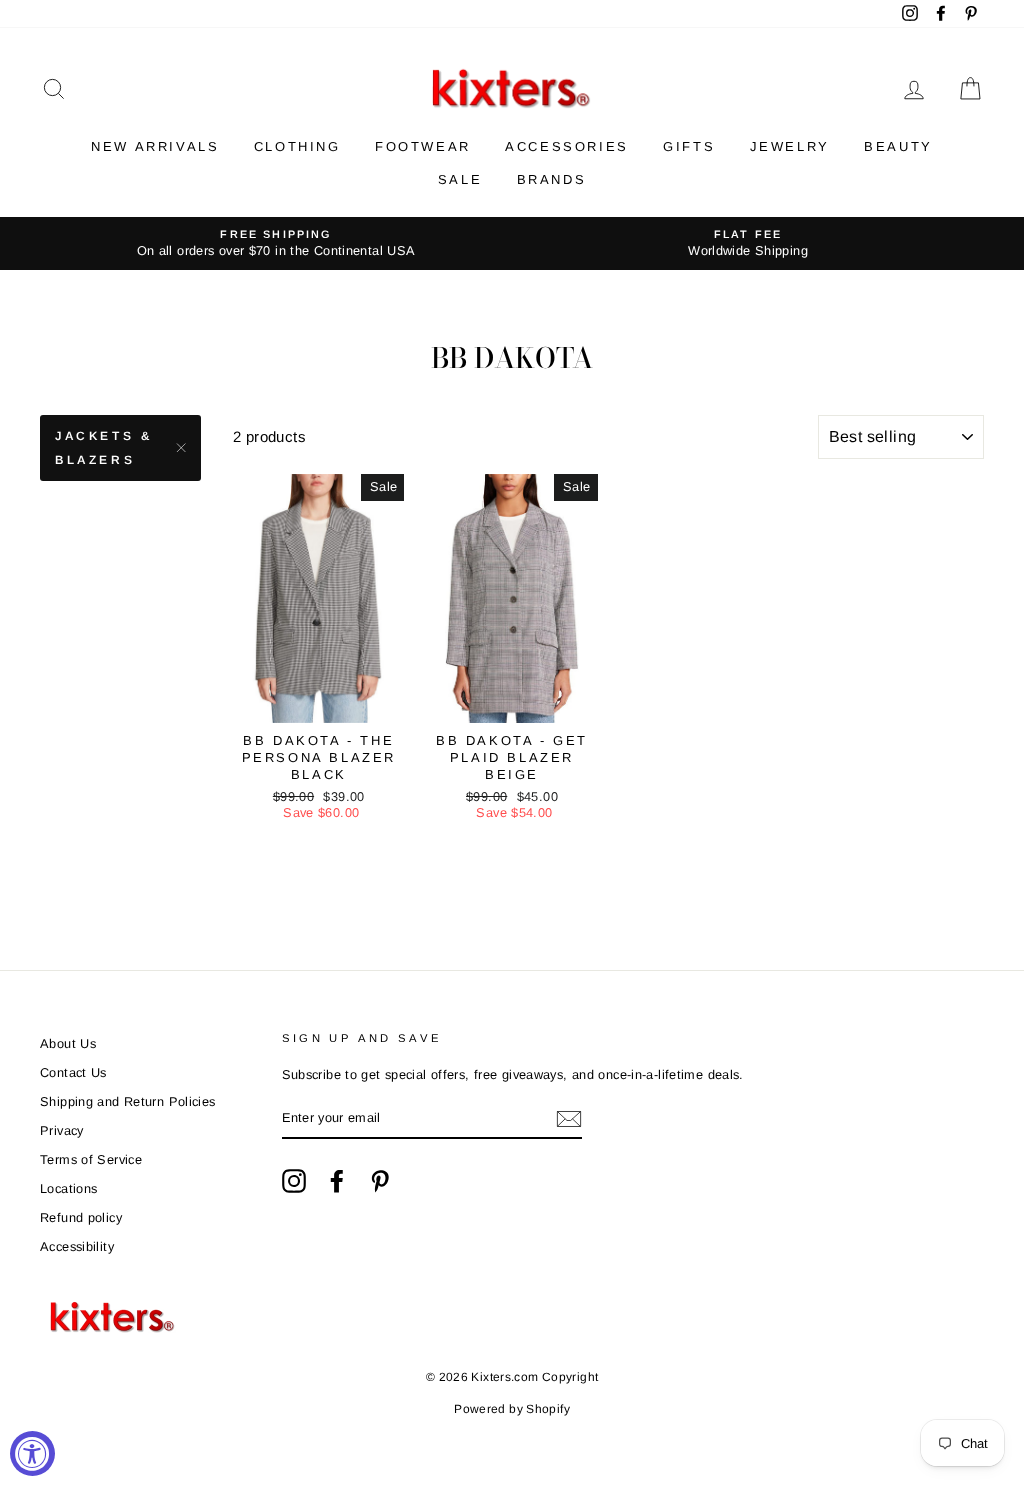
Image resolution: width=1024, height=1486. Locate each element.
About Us (68, 1043)
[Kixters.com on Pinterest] (380, 1181)
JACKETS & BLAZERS (103, 448)
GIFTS (689, 146)
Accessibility (77, 1246)
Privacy (62, 1130)
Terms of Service (91, 1159)
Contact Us (73, 1072)
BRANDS (552, 179)
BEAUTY (898, 146)
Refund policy (81, 1217)
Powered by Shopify (512, 1409)
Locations (68, 1188)
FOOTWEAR (423, 146)
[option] (276, 243)
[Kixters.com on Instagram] (294, 1181)
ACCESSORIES (567, 146)
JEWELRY (790, 146)
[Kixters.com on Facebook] (337, 1181)
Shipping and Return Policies (128, 1101)
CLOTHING (297, 146)
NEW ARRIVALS (155, 146)
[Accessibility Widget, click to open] (32, 1453)
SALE (460, 179)
